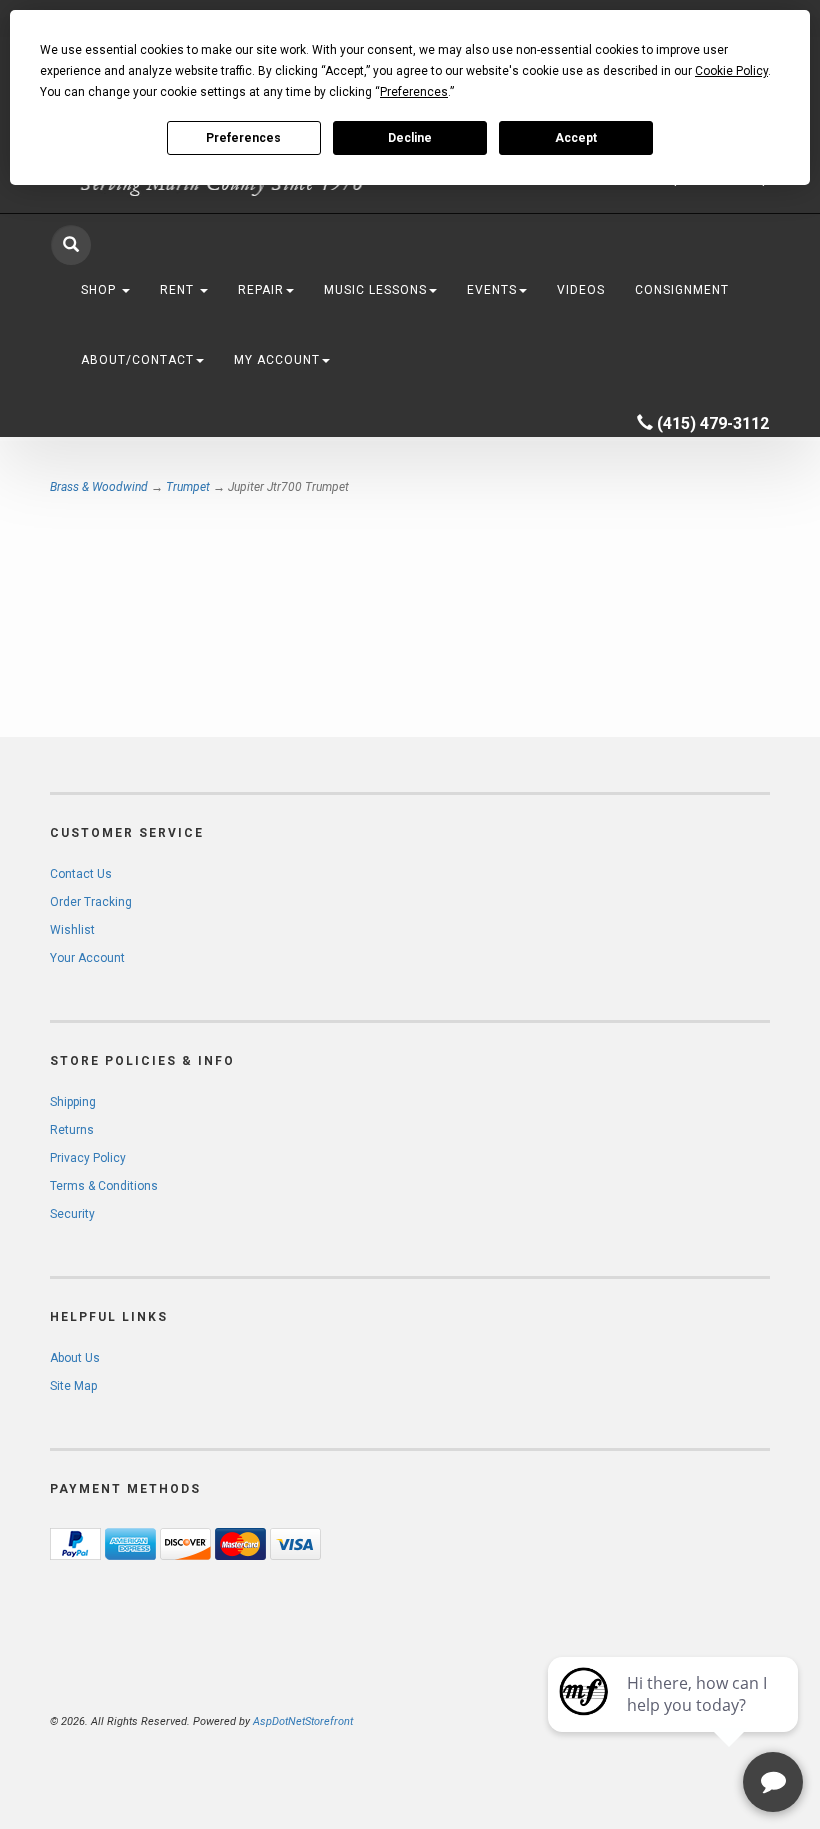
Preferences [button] (414, 92)
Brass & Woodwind (99, 487)
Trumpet (188, 487)
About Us (75, 1358)
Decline (410, 138)
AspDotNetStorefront (303, 1721)
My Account (277, 360)
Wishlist (72, 930)
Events (492, 290)
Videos (581, 290)
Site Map (73, 1386)
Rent (179, 290)
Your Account (87, 958)
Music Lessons (375, 290)
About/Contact (137, 360)
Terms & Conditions (104, 1186)
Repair (261, 290)
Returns (72, 1130)
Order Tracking (91, 902)
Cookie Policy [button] (731, 71)
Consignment (682, 290)
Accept (576, 138)
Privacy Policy (88, 1158)
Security (72, 1214)
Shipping (73, 1102)
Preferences (243, 138)
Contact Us (81, 874)
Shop (100, 290)
